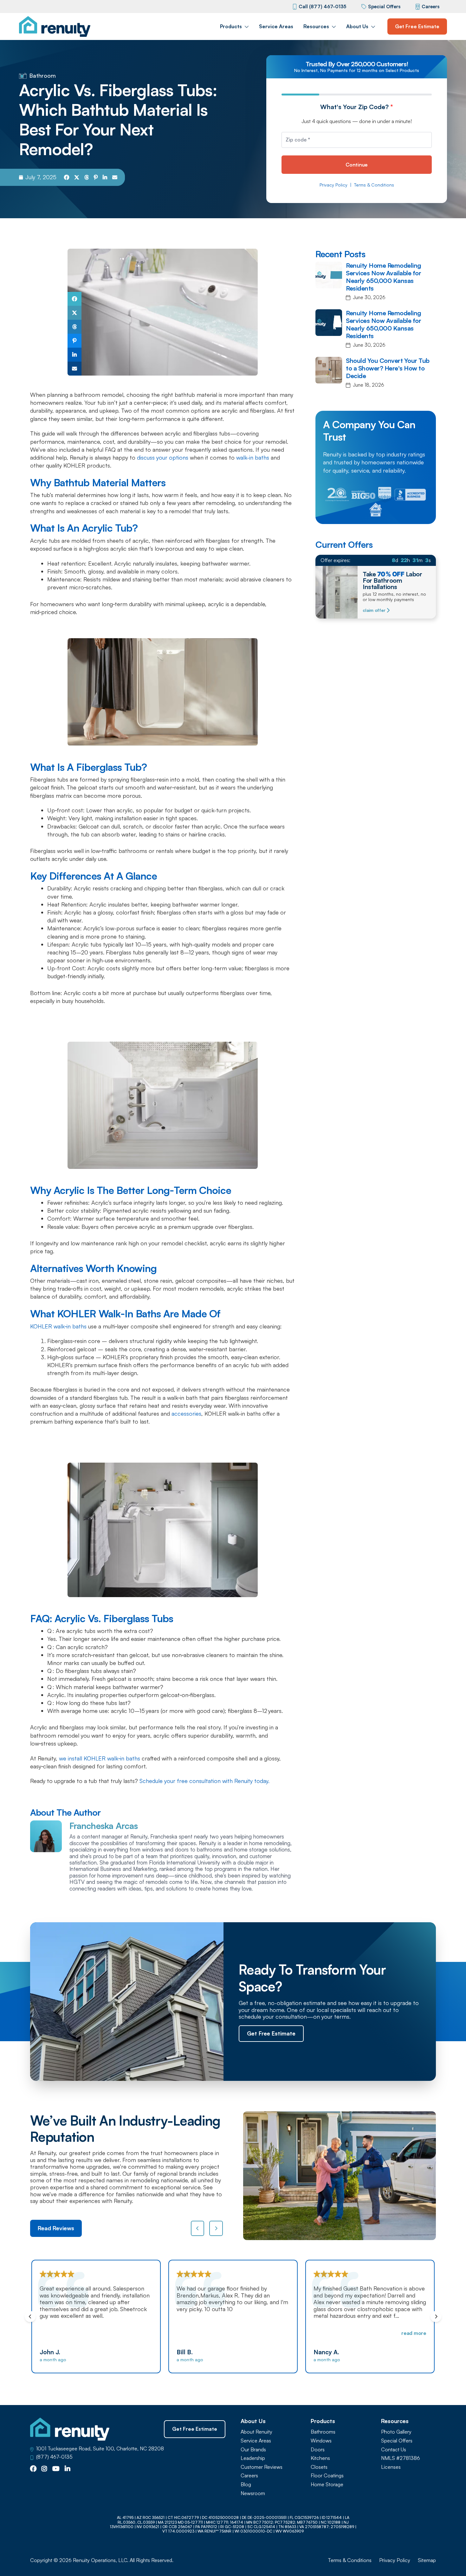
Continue (357, 165)
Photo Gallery (396, 2432)
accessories (186, 1413)
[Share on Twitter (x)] (77, 177)
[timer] (376, 560)
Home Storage (327, 2484)
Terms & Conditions (374, 185)
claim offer (374, 610)
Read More (277, 2333)
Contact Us (394, 2450)
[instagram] (44, 2469)
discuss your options (163, 457)
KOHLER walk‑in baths (58, 1326)
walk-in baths (253, 457)
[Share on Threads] (87, 177)
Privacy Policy (333, 185)
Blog (246, 2484)
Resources (316, 26)
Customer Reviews (262, 2467)
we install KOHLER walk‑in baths (100, 1758)
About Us (357, 26)
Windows (321, 2441)
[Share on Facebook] (67, 177)
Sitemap (427, 2560)
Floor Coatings (327, 2476)
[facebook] (33, 2469)
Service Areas (276, 26)
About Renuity (256, 2432)
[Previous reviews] (198, 2228)
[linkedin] (68, 2469)
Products (231, 26)
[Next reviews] (216, 2228)
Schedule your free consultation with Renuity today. (204, 1781)
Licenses (391, 2467)
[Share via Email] (115, 177)
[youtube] (56, 2469)
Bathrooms (323, 2432)
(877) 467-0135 (54, 2457)
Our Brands (253, 2450)
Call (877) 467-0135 (322, 7)
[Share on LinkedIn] (105, 177)
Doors (318, 2450)
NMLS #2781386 (401, 2458)
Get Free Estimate (417, 26)
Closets (319, 2467)
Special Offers (384, 7)
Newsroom (253, 2493)
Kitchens (320, 2458)
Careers (430, 7)
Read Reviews (56, 2228)
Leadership (253, 2458)
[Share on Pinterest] (96, 177)
